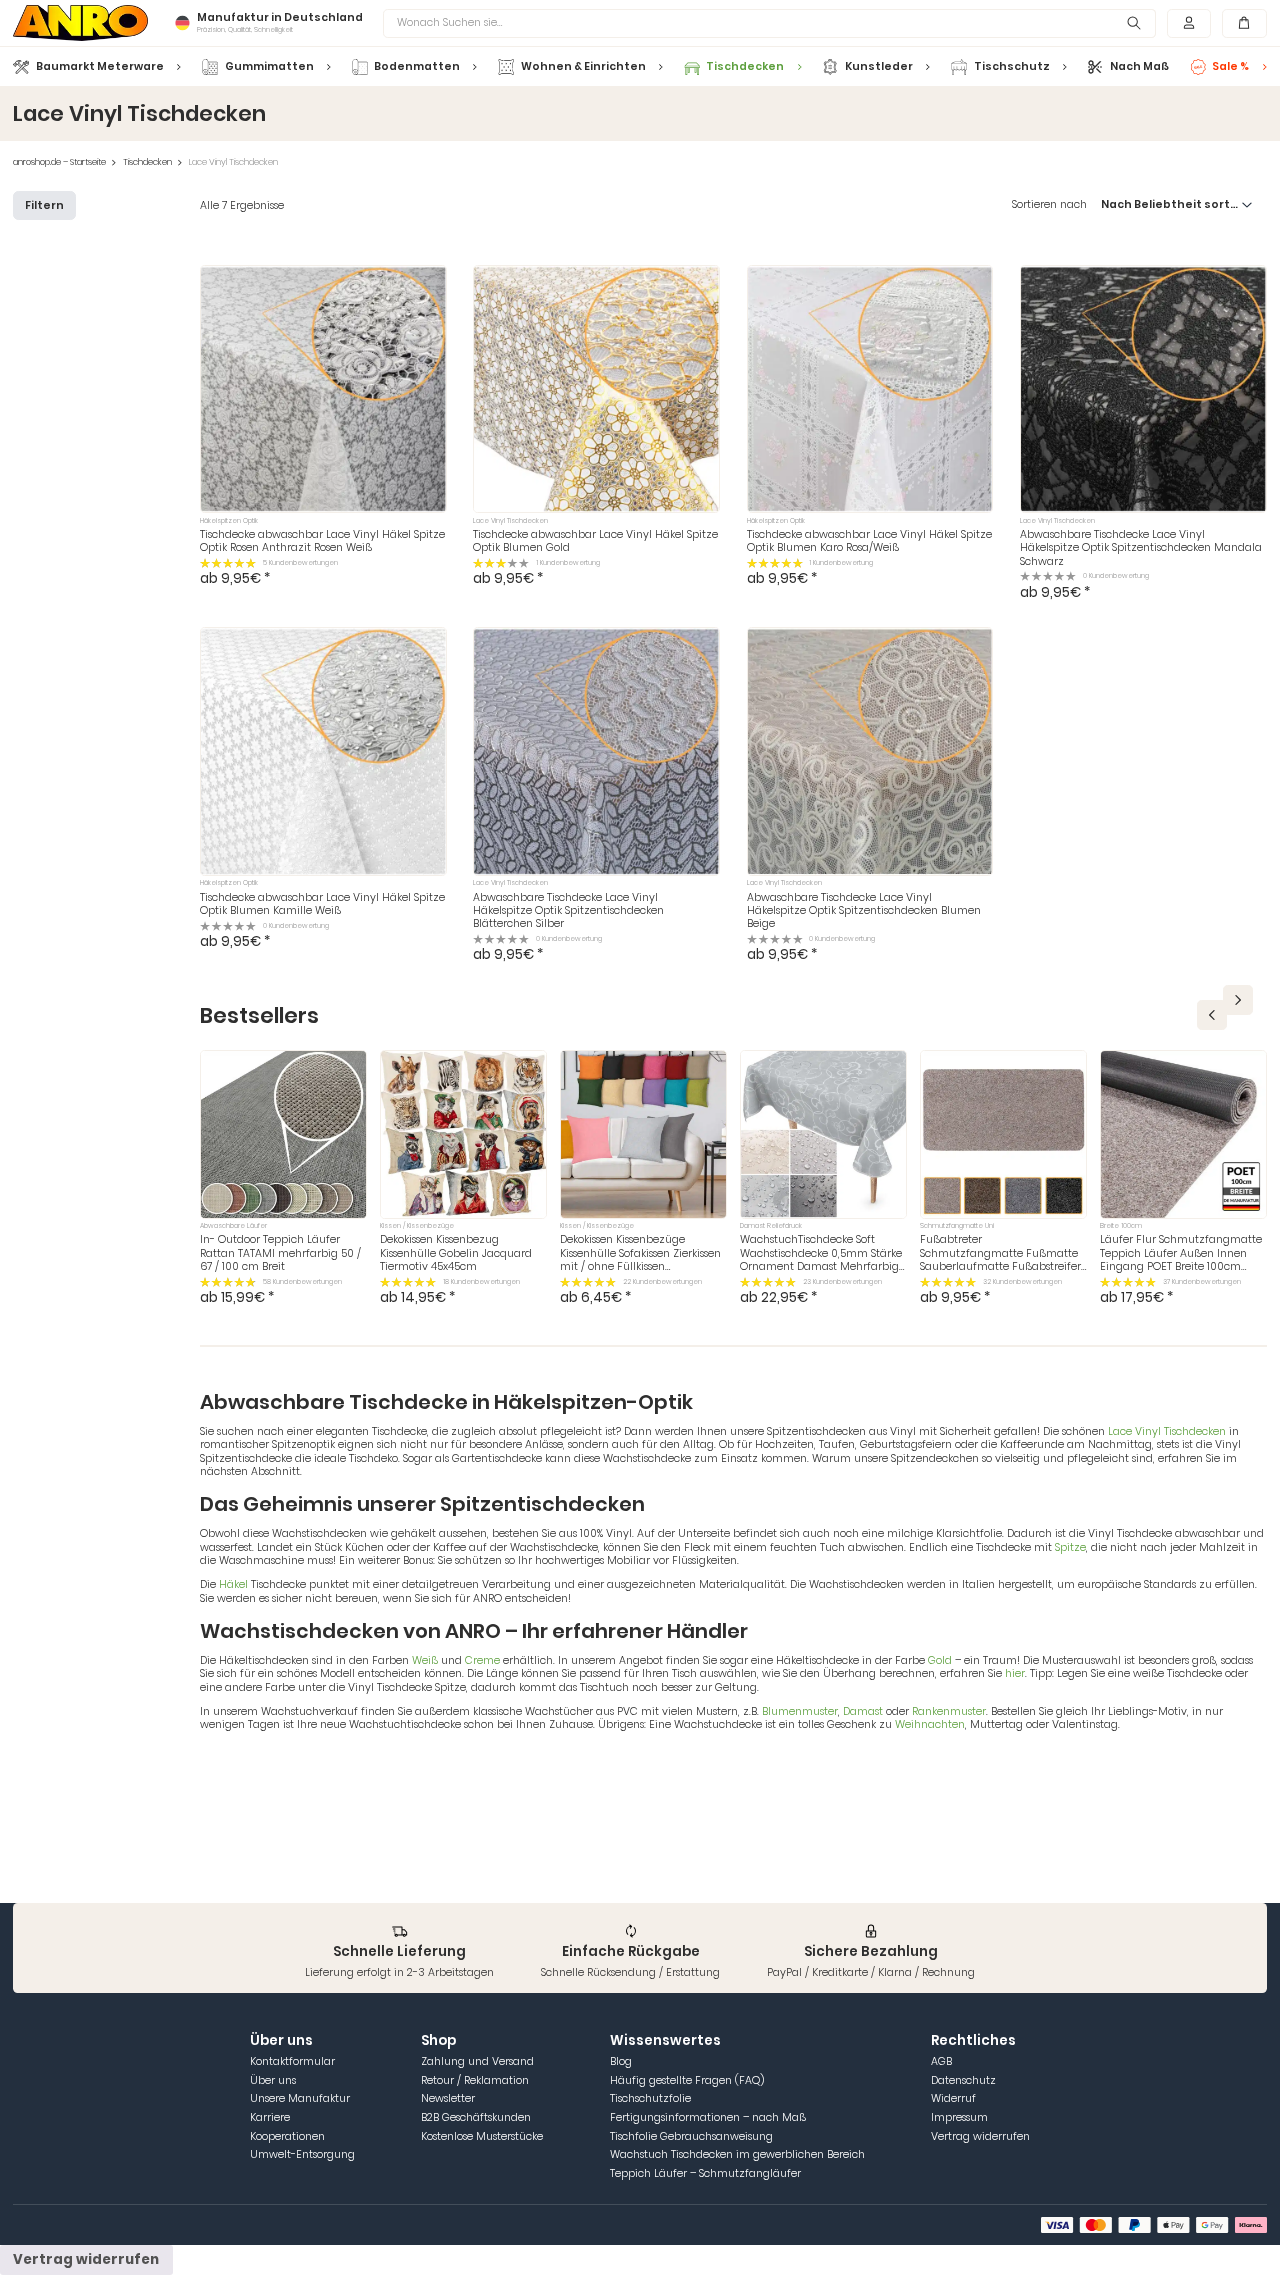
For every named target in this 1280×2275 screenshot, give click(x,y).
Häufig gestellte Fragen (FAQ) (687, 2080)
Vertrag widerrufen (980, 2136)
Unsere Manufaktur (300, 2098)
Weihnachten (930, 1724)
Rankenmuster (949, 1711)
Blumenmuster (800, 1711)
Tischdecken (147, 162)
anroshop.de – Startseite (59, 162)
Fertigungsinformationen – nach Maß (708, 2117)
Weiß (425, 1660)
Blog (621, 2061)
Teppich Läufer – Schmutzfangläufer (705, 2173)
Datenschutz (963, 2080)
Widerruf (953, 2098)
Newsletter (448, 2098)
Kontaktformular (292, 2061)
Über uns (273, 2080)
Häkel (233, 1584)
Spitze (1070, 1547)
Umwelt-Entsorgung (302, 2154)
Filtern (44, 205)
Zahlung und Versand (477, 2061)
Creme (482, 1660)
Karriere (270, 2117)
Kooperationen (287, 2136)
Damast (863, 1711)
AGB (941, 2061)
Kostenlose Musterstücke (482, 2136)
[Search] (1134, 23)
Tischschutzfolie (650, 2098)
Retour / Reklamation (475, 2080)
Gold (940, 1660)
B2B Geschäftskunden (476, 2117)
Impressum (959, 2117)
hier (1015, 1673)
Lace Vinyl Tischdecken (1167, 1431)
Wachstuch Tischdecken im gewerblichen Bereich (737, 2154)
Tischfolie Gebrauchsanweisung (691, 2136)
